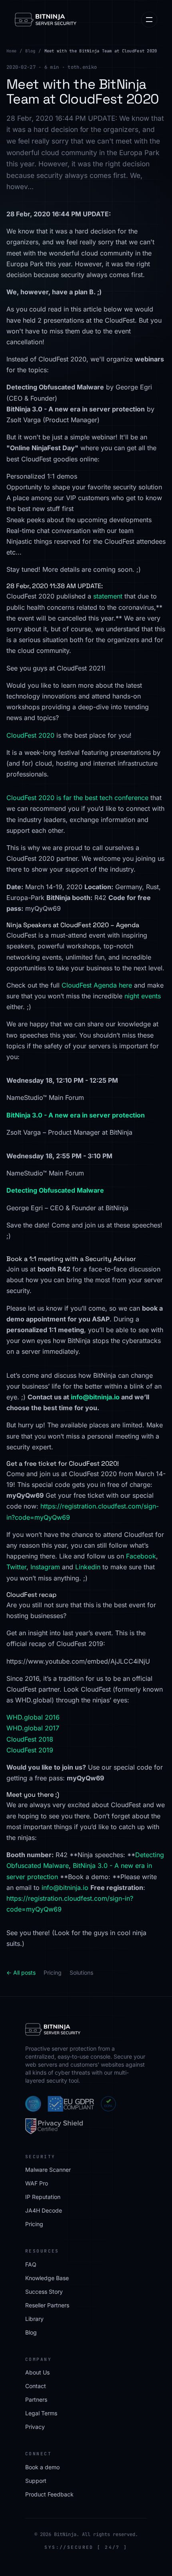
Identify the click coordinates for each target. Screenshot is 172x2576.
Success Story (44, 2292)
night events (143, 996)
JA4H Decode (44, 2210)
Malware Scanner (48, 2170)
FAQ (31, 2264)
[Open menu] (149, 20)
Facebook (141, 1556)
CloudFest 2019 (30, 1750)
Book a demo (42, 2467)
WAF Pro (37, 2183)
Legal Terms (41, 2413)
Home (11, 51)
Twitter (16, 1567)
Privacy (35, 2427)
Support (36, 2481)
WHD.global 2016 (33, 1717)
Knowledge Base (47, 2278)
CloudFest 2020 (30, 735)
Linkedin (88, 1567)
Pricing (53, 1972)
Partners (36, 2399)
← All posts (21, 1972)
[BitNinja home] (46, 20)
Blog (30, 51)
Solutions (81, 1972)
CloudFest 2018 (30, 1739)
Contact (36, 2386)
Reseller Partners (47, 2305)
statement (108, 596)
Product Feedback (49, 2494)
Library (34, 2319)
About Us (37, 2372)
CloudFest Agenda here (97, 985)
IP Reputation (43, 2197)
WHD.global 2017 (33, 1728)
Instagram (45, 1567)
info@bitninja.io (95, 1397)
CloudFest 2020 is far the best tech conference (77, 798)
